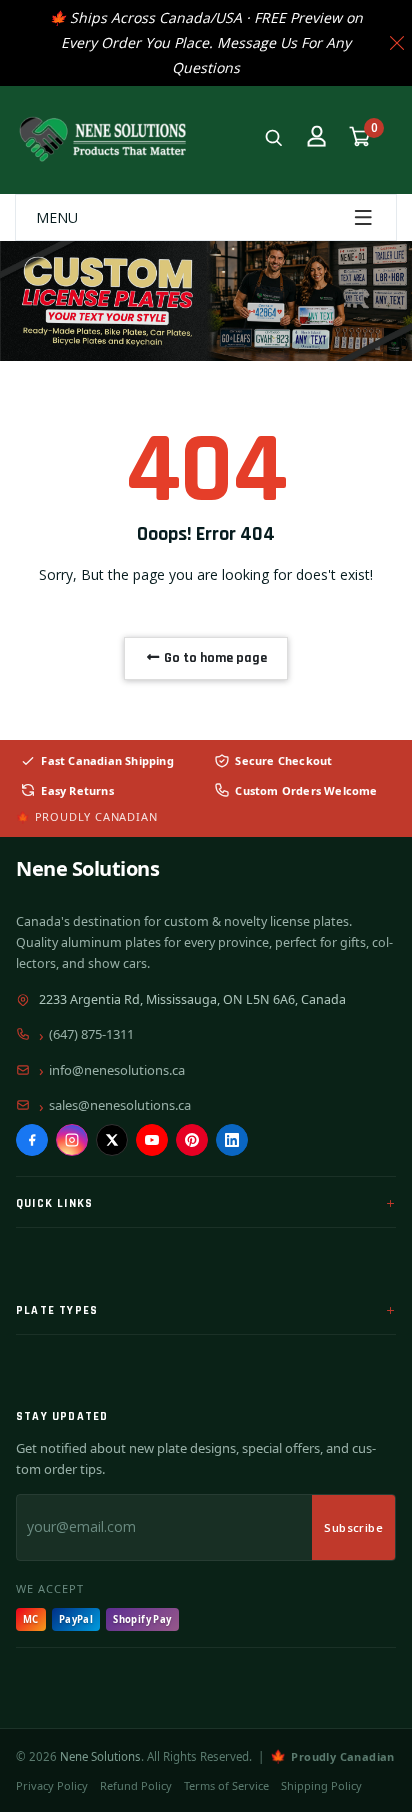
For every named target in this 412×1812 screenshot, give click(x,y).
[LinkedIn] (232, 1140)
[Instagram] (72, 1140)
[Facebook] (32, 1140)
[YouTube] (152, 1140)
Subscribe (353, 1527)
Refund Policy (136, 1785)
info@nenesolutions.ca (117, 1070)
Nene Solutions (87, 868)
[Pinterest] (192, 1140)
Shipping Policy (321, 1785)
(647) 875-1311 (91, 1034)
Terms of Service (226, 1785)
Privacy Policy (52, 1785)
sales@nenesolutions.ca (120, 1105)
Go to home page (214, 658)
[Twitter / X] (112, 1140)
